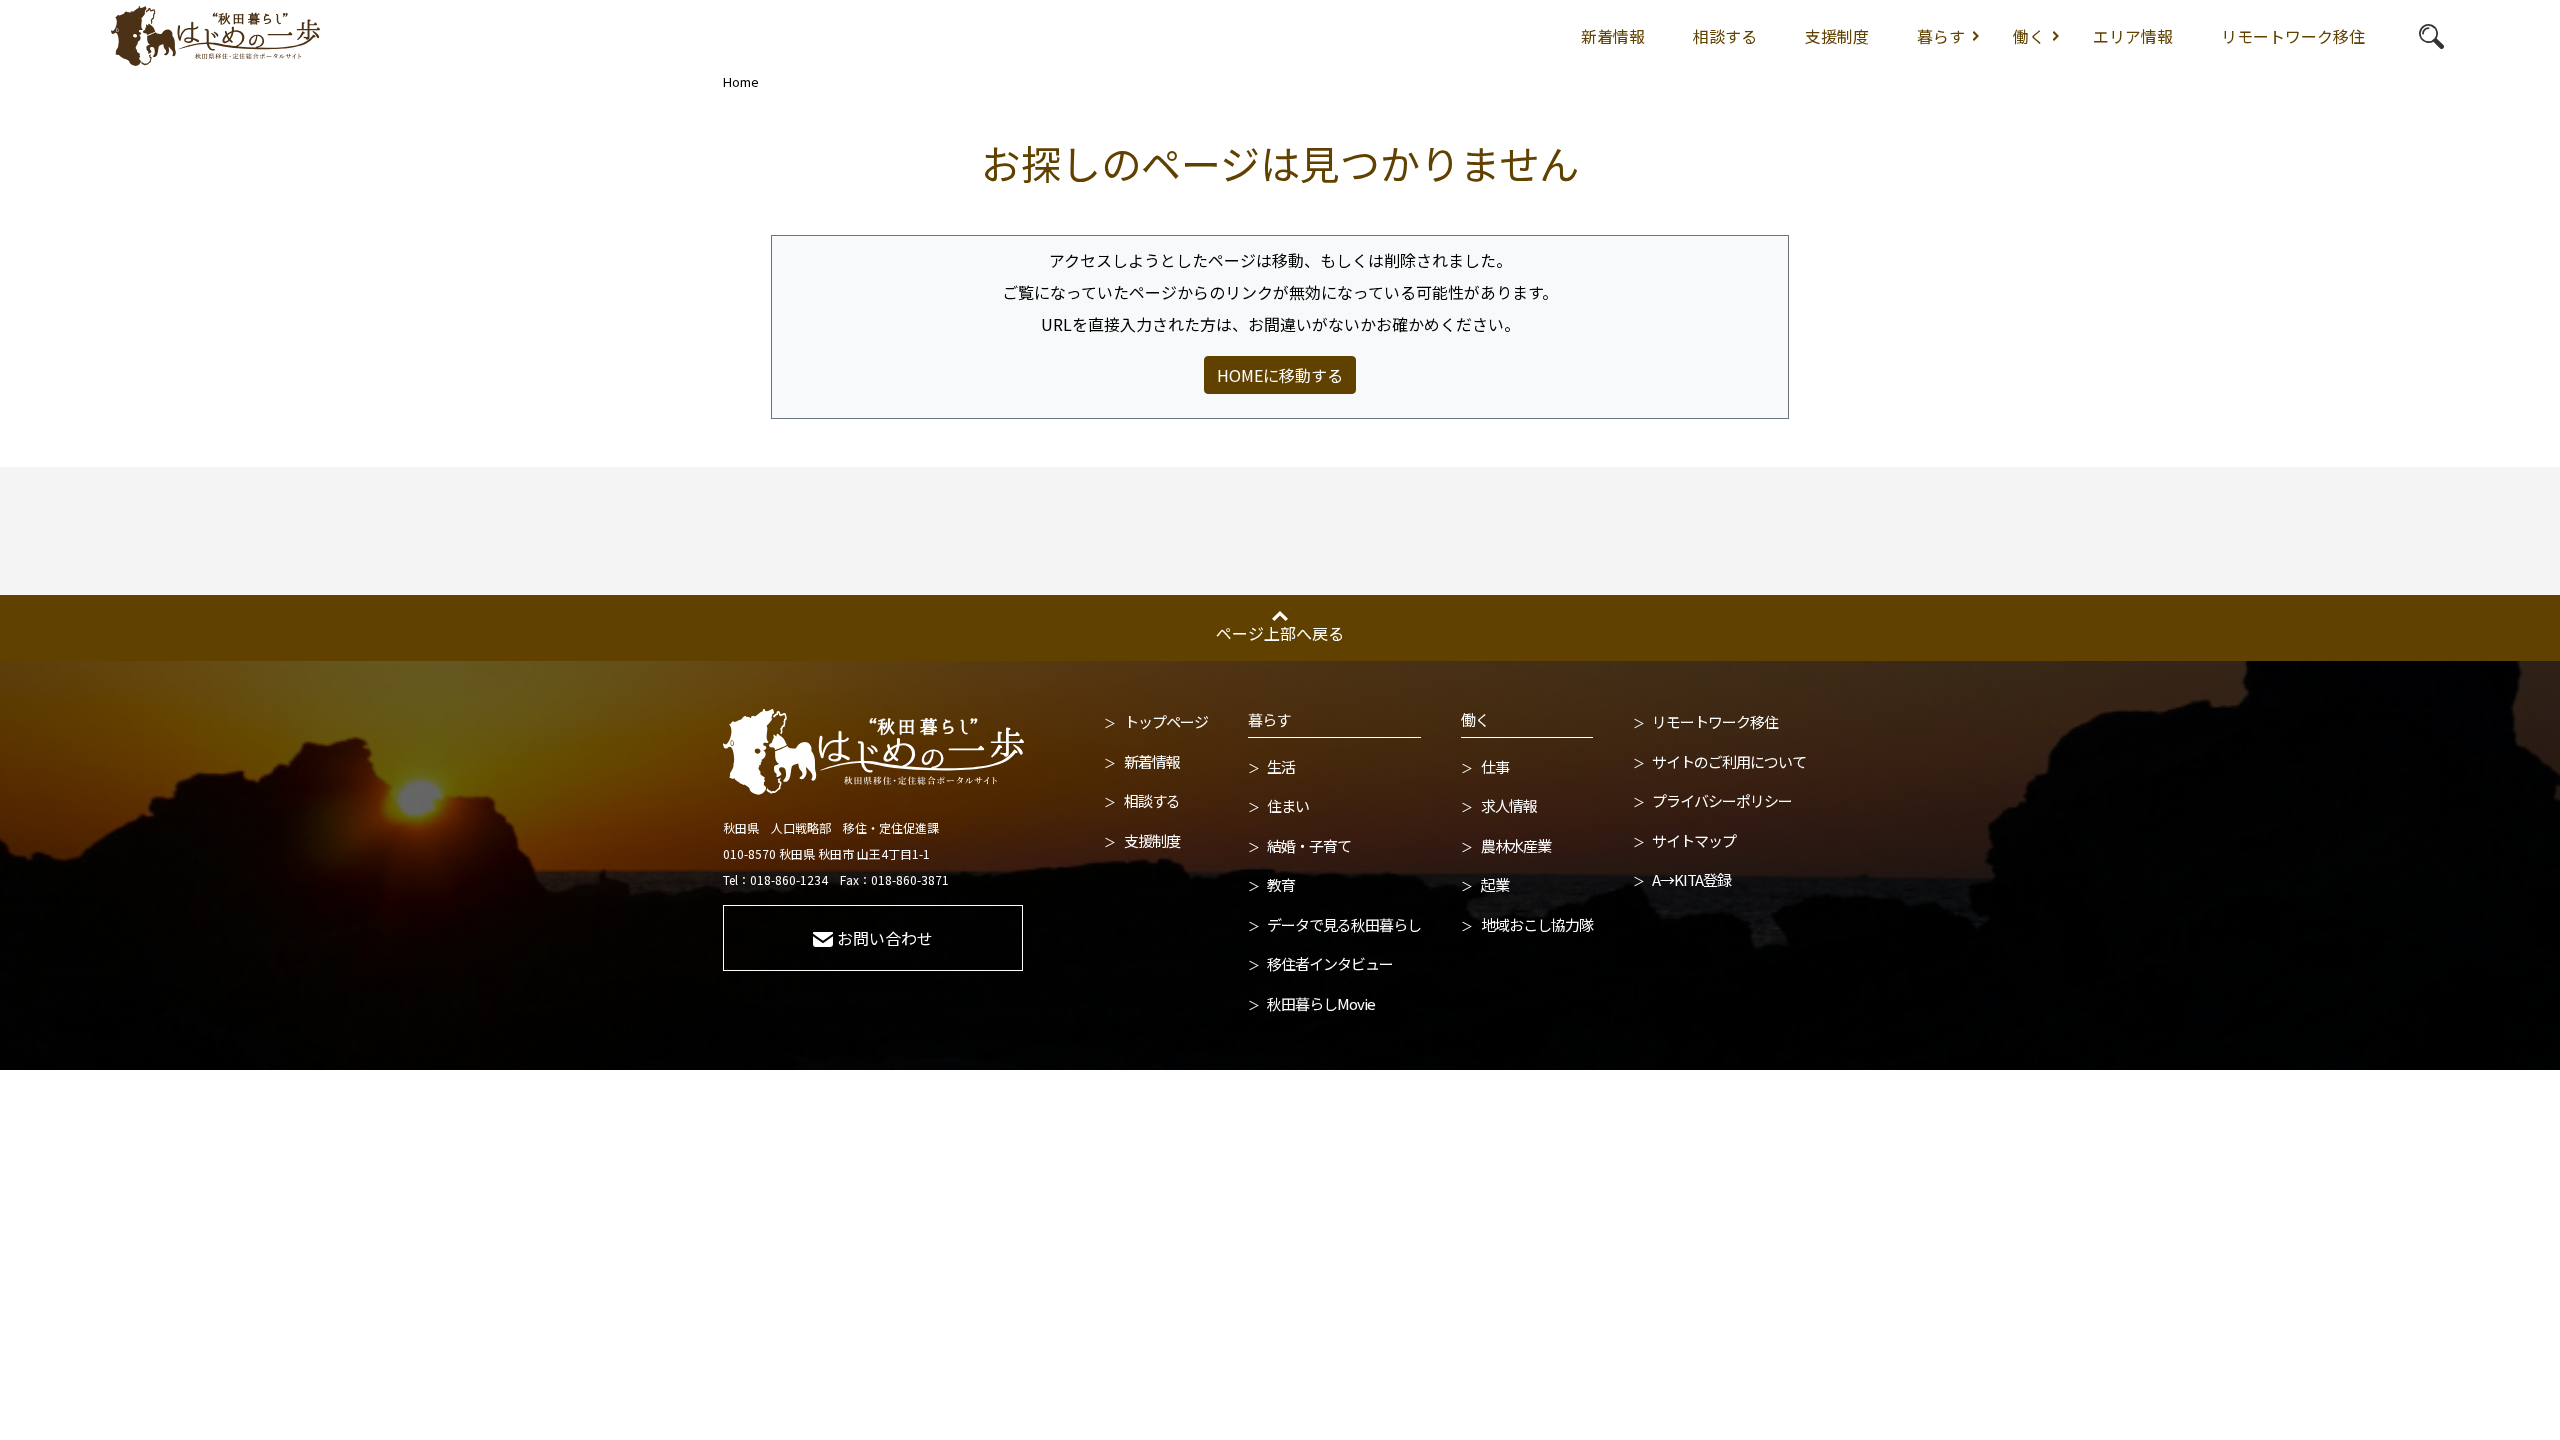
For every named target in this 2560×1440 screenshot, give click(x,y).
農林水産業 (1516, 845)
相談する (1725, 36)
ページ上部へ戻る (1280, 633)
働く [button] (2029, 36)
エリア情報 (2133, 36)
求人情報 (1509, 805)
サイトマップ (1694, 840)
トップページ (1166, 721)
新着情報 (1613, 36)
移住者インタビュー (1330, 963)
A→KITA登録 (1691, 879)
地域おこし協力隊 (1537, 924)
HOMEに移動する (1280, 375)
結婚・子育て (1309, 845)
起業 (1495, 884)
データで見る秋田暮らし (1344, 924)
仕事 (1495, 766)
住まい (1288, 805)
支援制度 (1837, 36)
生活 (1281, 766)
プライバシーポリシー (1722, 800)
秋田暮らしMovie (1321, 1003)
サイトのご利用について (1729, 761)
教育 (1281, 884)
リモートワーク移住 (2293, 36)
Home (741, 81)
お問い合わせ (885, 938)
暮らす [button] (1941, 36)
